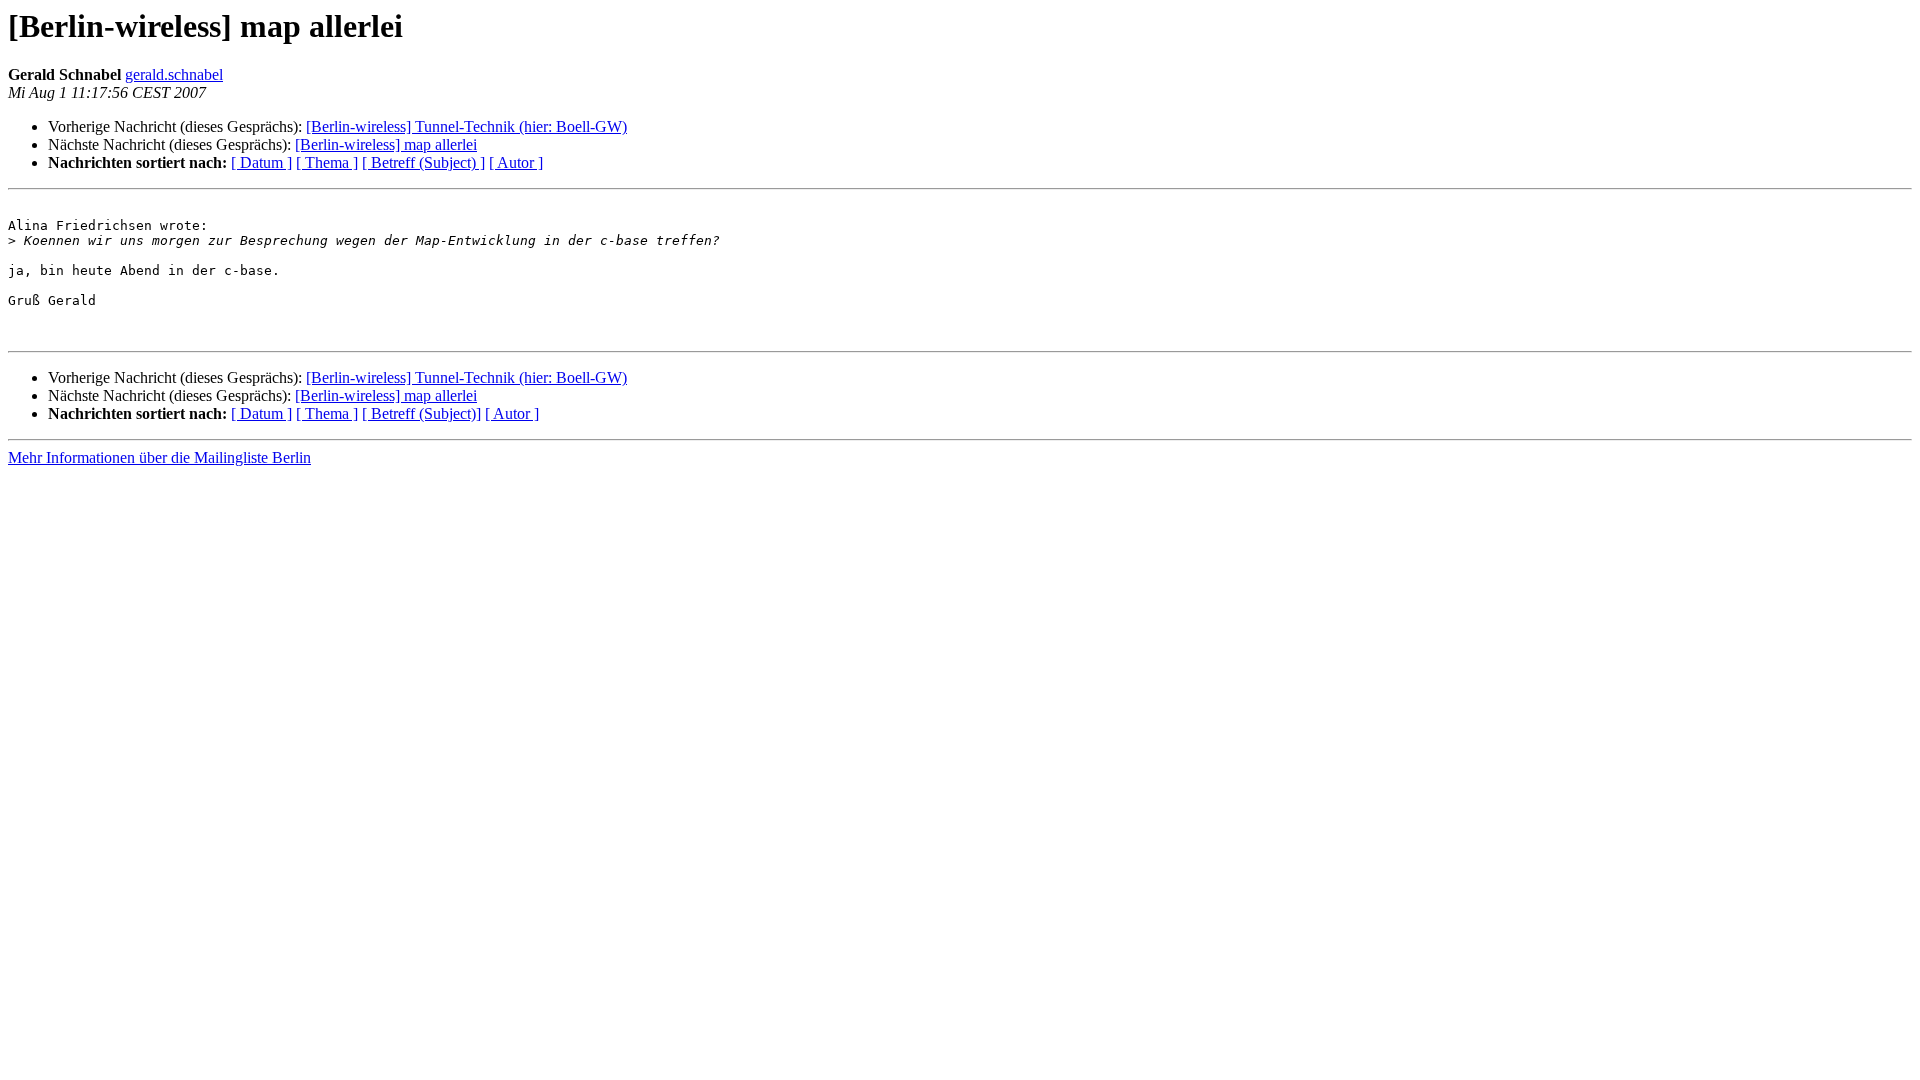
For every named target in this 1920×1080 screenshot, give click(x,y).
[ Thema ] (327, 162)
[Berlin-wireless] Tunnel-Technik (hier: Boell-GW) (466, 126)
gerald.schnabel (174, 74)
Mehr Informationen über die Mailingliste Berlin (159, 457)
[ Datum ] (261, 162)
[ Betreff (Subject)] (421, 413)
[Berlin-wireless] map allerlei (386, 144)
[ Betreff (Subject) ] (423, 162)
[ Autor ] (516, 162)
